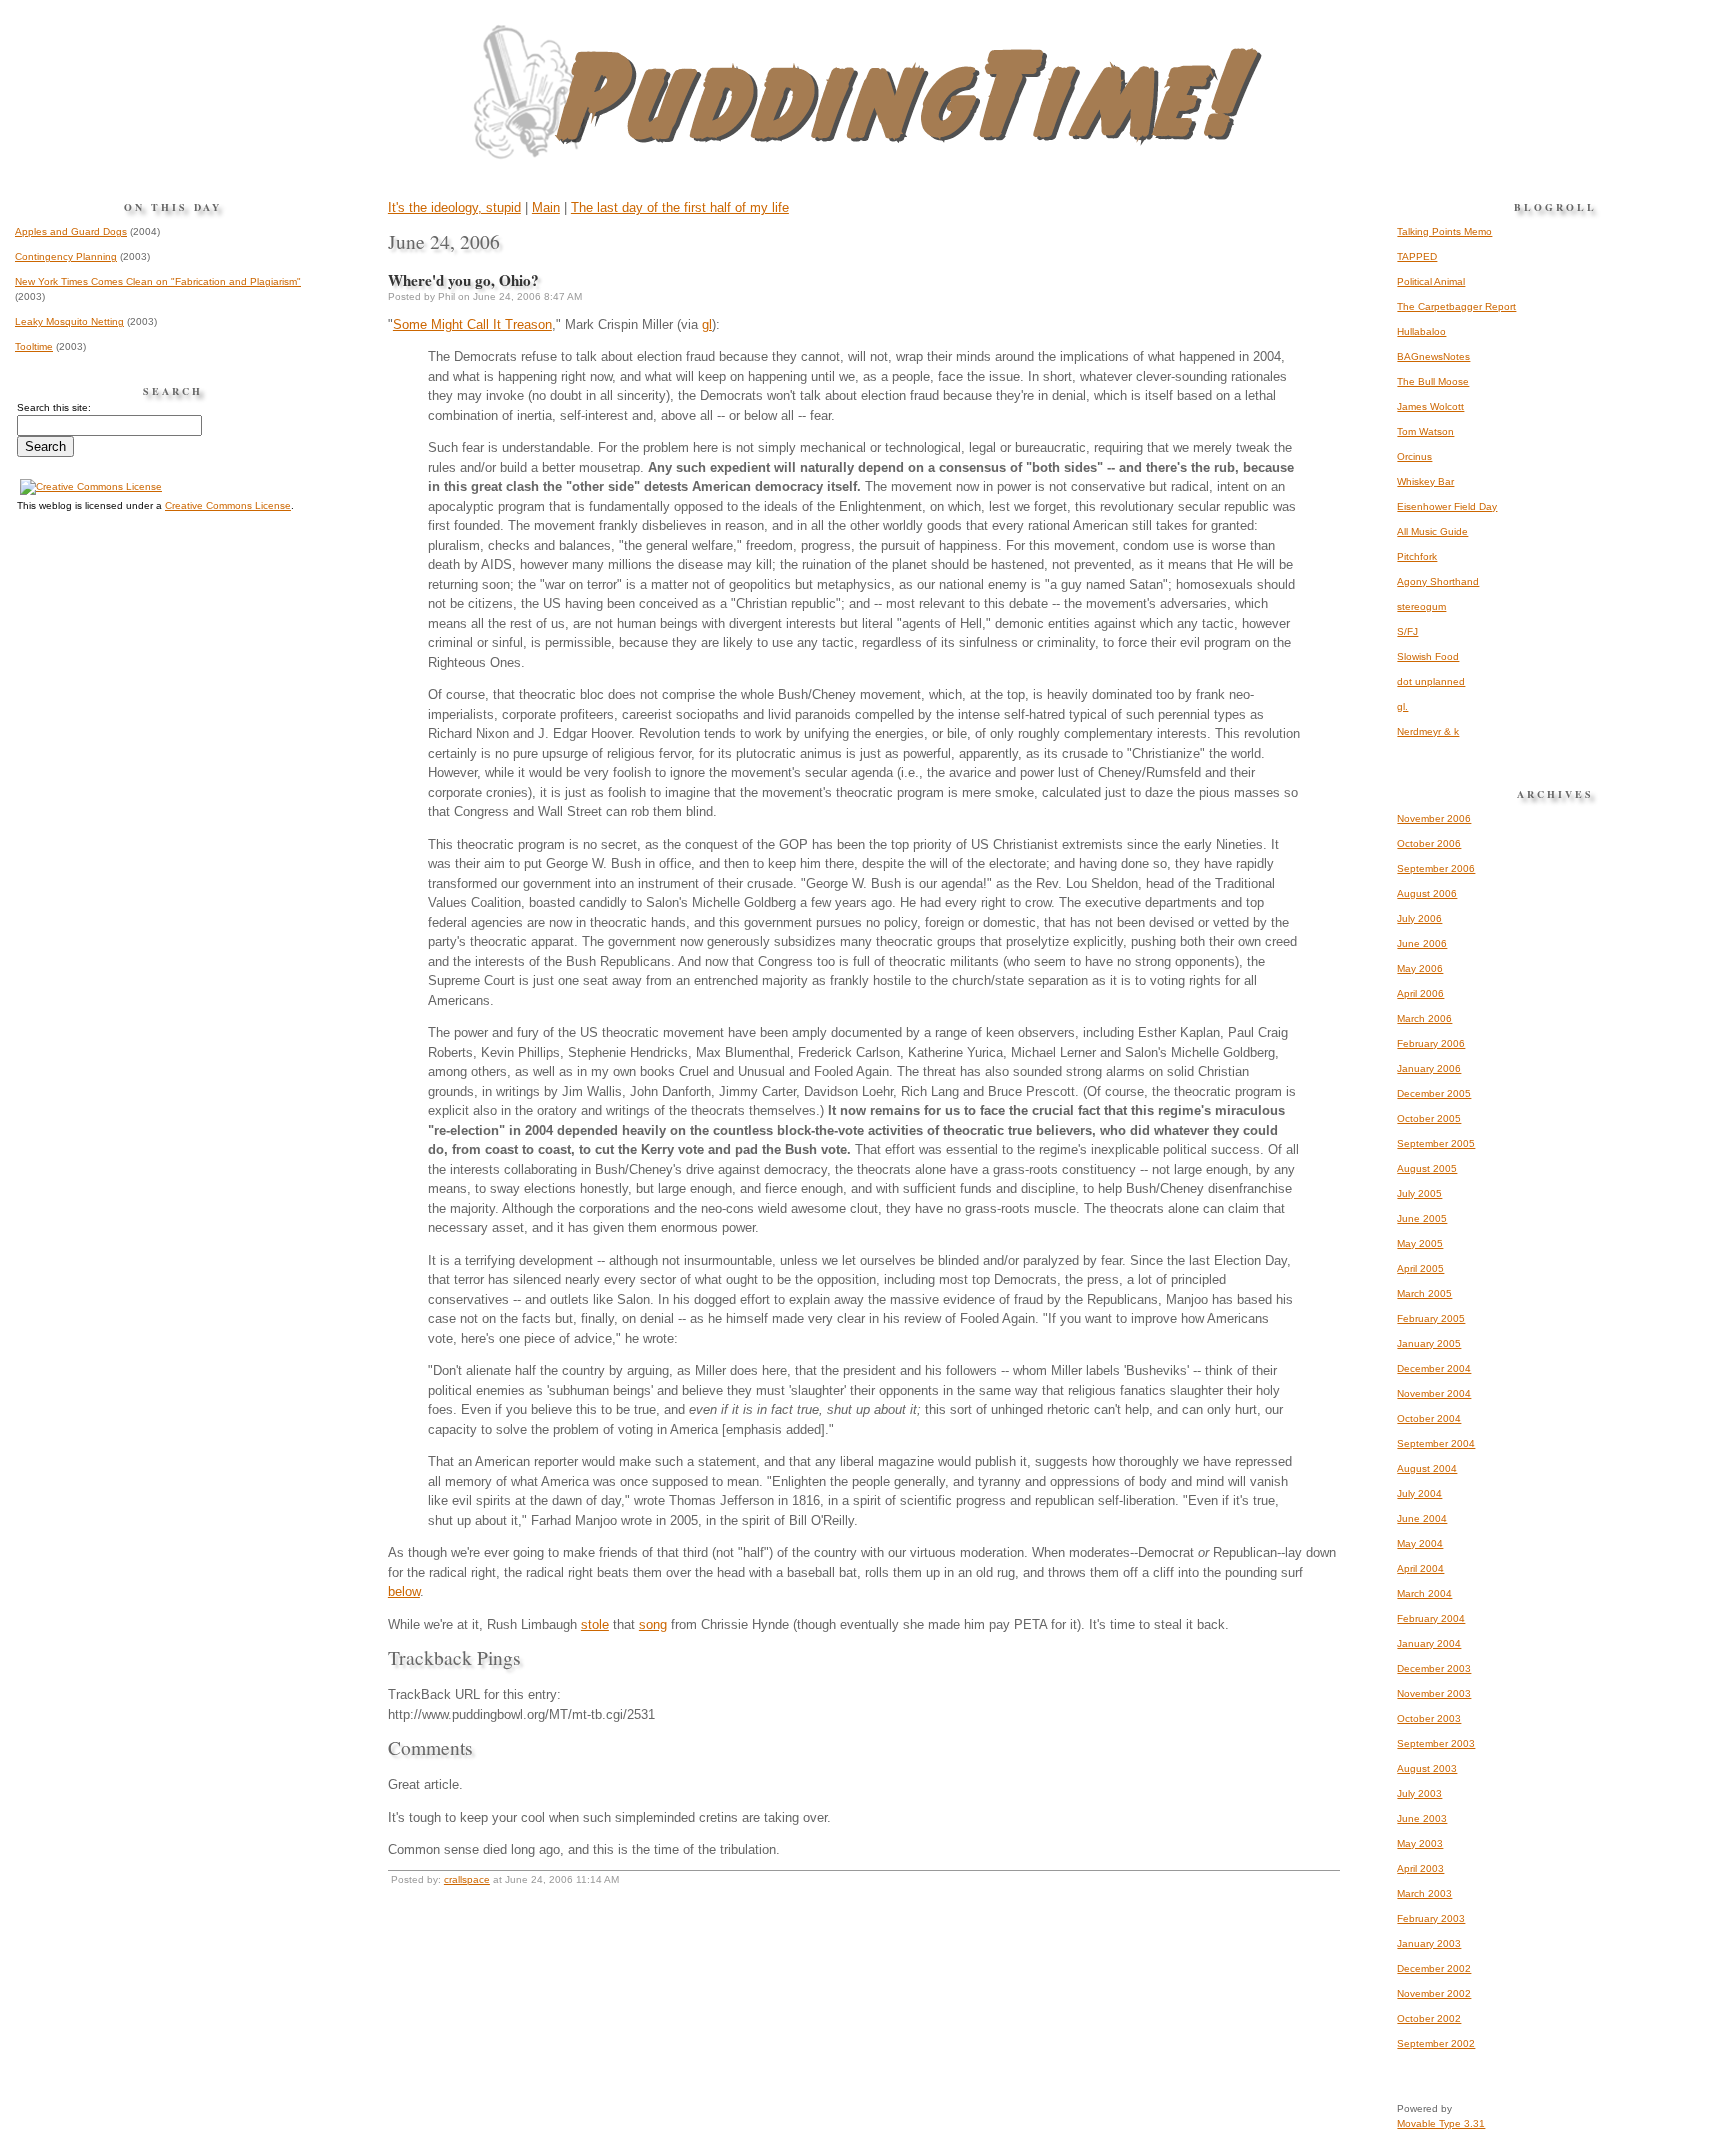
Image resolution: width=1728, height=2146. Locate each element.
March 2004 (1424, 1593)
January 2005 (1429, 1343)
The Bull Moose (1433, 381)
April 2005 (1420, 1268)
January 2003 (1429, 1943)
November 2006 (1434, 818)
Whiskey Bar (1425, 481)
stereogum (1421, 606)
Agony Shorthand (1438, 581)
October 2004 (1429, 1418)
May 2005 (1420, 1243)
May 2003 (1420, 1843)
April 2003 (1420, 1868)
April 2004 (1420, 1568)
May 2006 (1420, 968)
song (653, 1624)
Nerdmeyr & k (1428, 731)
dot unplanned (1431, 681)
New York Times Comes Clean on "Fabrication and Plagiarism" (158, 281)
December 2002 (1434, 1968)
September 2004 (1436, 1443)
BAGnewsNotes (1433, 356)
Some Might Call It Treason (472, 324)
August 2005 (1427, 1168)
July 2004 (1419, 1493)
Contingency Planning (66, 256)
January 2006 (1429, 1068)
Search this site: (54, 407)
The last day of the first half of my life (680, 207)
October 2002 (1429, 2018)
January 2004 (1429, 1643)
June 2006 (1422, 943)
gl (707, 324)
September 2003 (1436, 1743)
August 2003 (1427, 1768)
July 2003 (1419, 1793)
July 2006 (1419, 918)
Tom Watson (1425, 431)
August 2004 (1427, 1468)
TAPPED (1417, 256)
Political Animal (1431, 281)
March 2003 (1424, 1893)
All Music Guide (1432, 531)
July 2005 (1419, 1193)
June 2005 (1422, 1218)
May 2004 (1420, 1543)
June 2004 (1422, 1518)
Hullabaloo (1421, 331)
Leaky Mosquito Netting (69, 321)
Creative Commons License (228, 505)
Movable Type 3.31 (1441, 2123)
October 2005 (1429, 1118)
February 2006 (1431, 1043)
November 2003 (1434, 1693)
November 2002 (1434, 1993)
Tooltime (34, 346)
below (404, 1591)
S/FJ (1407, 631)
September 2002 (1436, 2043)
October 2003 (1429, 1718)
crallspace (467, 1879)
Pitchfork (1417, 556)
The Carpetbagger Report (1456, 306)
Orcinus (1414, 456)
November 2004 (1434, 1393)
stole (595, 1624)
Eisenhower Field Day (1447, 506)
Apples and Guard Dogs (71, 231)
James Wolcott (1430, 406)
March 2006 (1424, 1018)
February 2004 (1431, 1618)
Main (546, 207)
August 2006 (1427, 893)
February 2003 (1431, 1918)
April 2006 (1420, 993)
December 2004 (1434, 1368)
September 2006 (1436, 868)
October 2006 (1429, 843)
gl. (1402, 706)
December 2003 (1434, 1668)
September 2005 (1436, 1143)
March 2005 (1424, 1293)
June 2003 (1422, 1818)
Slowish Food (1428, 656)
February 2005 (1431, 1318)
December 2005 (1434, 1093)
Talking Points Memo (1444, 231)
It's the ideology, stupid (454, 207)
